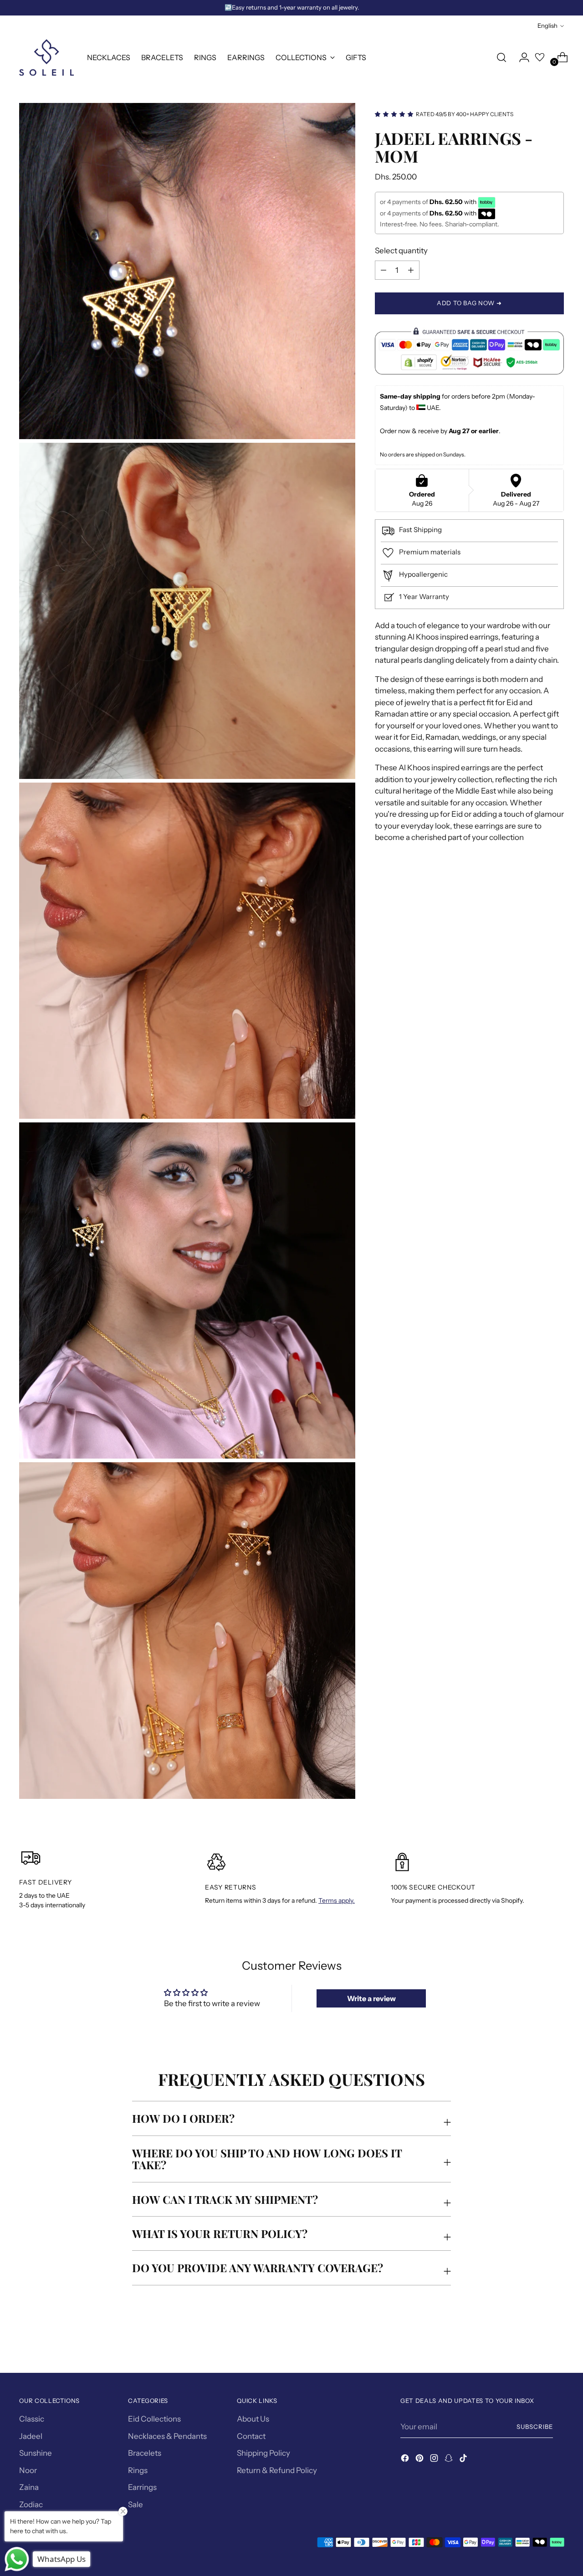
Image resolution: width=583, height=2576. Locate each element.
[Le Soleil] (46, 57)
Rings (138, 2470)
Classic (32, 2419)
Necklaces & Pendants (167, 2436)
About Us (253, 2419)
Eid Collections (154, 2419)
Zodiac (31, 2504)
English (547, 26)
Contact (251, 2436)
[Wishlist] (540, 57)
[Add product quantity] (384, 270)
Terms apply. (337, 1900)
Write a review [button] (371, 1998)
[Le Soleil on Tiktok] (464, 2460)
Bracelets (145, 2453)
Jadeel (31, 2436)
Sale (136, 2504)
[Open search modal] (501, 57)
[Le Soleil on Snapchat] (450, 2460)
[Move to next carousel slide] (556, 2341)
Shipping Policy (263, 2453)
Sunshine (36, 2453)
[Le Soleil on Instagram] (435, 2460)
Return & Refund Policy (277, 2470)
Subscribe (535, 2427)
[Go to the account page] (521, 57)
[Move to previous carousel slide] (535, 2341)
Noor (28, 2470)
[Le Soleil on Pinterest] (420, 2460)
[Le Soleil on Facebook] (406, 2460)
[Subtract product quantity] (411, 270)
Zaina (29, 2487)
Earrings (142, 2487)
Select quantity (401, 251)
